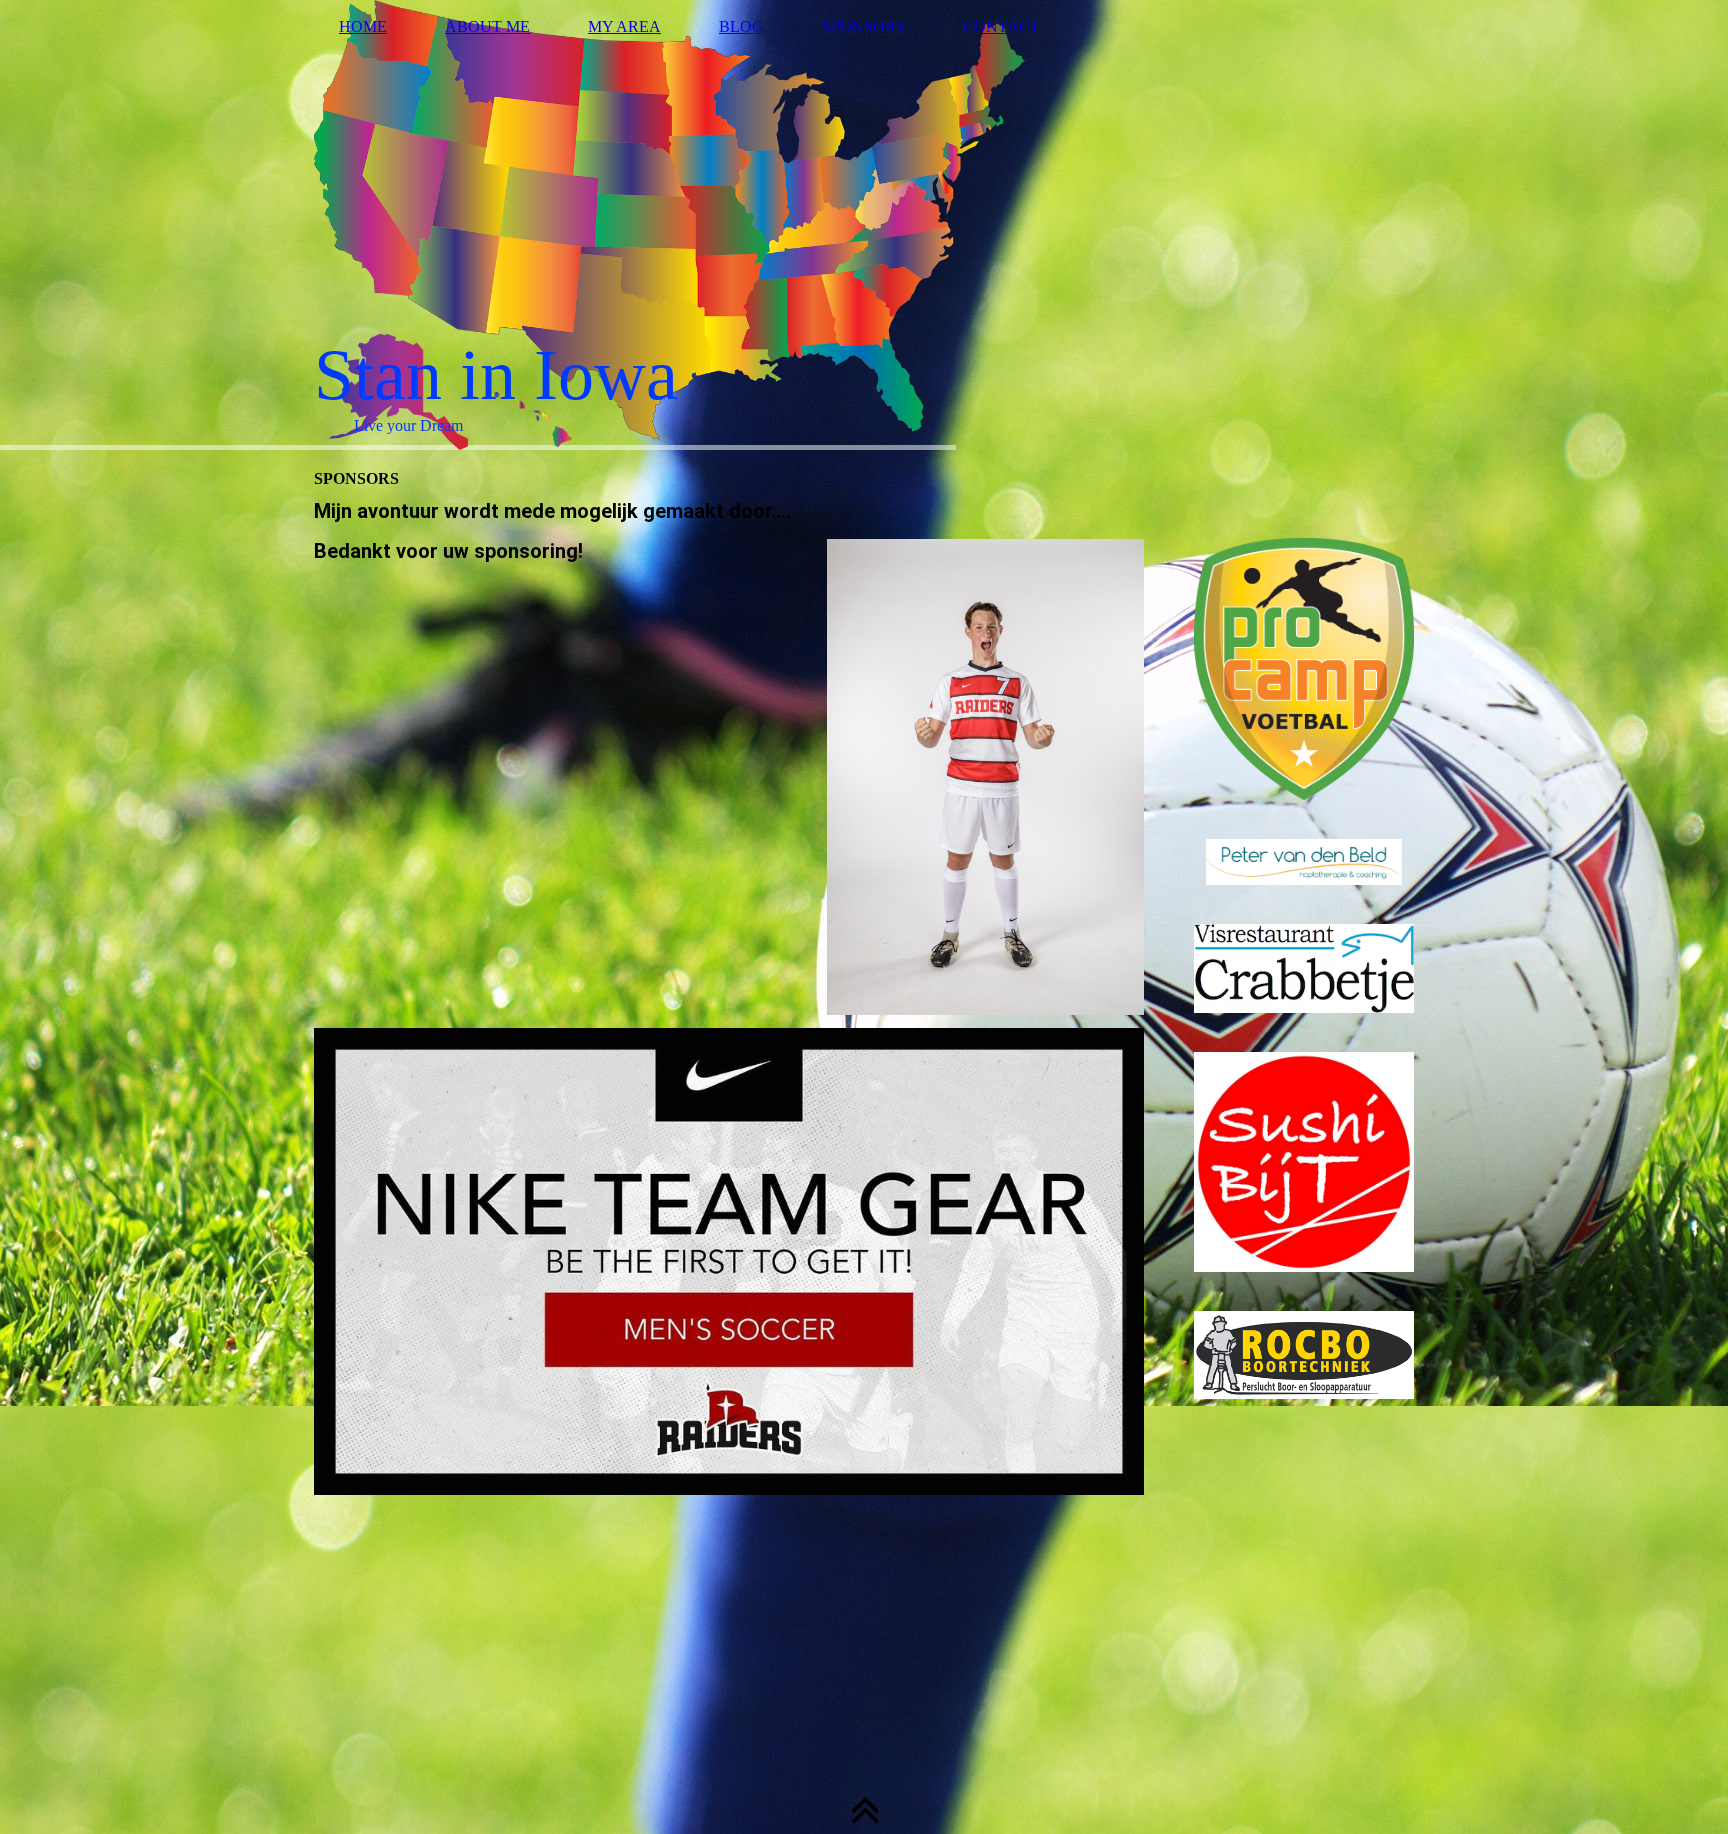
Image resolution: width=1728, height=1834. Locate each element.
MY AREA (624, 26)
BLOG (741, 26)
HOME (363, 26)
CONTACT (1001, 26)
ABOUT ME (487, 26)
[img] (864, 225)
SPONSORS (863, 26)
